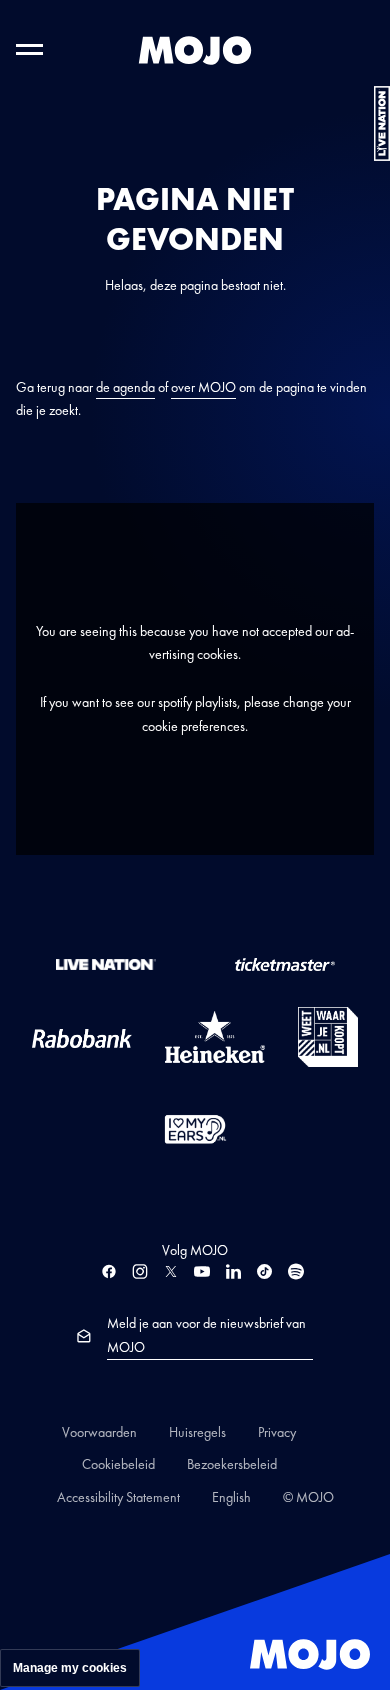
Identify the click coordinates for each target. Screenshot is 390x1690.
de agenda (125, 387)
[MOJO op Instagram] (140, 1271)
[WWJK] (328, 1037)
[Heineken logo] (215, 1037)
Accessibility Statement (118, 1497)
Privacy (277, 1432)
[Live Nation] (106, 963)
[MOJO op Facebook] (109, 1271)
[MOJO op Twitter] (171, 1271)
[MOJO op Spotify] (296, 1271)
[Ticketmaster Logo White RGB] (285, 963)
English (231, 1497)
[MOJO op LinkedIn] (233, 1271)
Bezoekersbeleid (232, 1464)
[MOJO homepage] (195, 50)
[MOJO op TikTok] (264, 1271)
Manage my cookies (70, 1668)
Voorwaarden (99, 1432)
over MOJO (203, 387)
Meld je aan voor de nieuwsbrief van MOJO (206, 1335)
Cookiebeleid (118, 1464)
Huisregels (197, 1432)
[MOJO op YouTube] (202, 1271)
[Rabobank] (82, 1037)
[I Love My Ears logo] (195, 1129)
